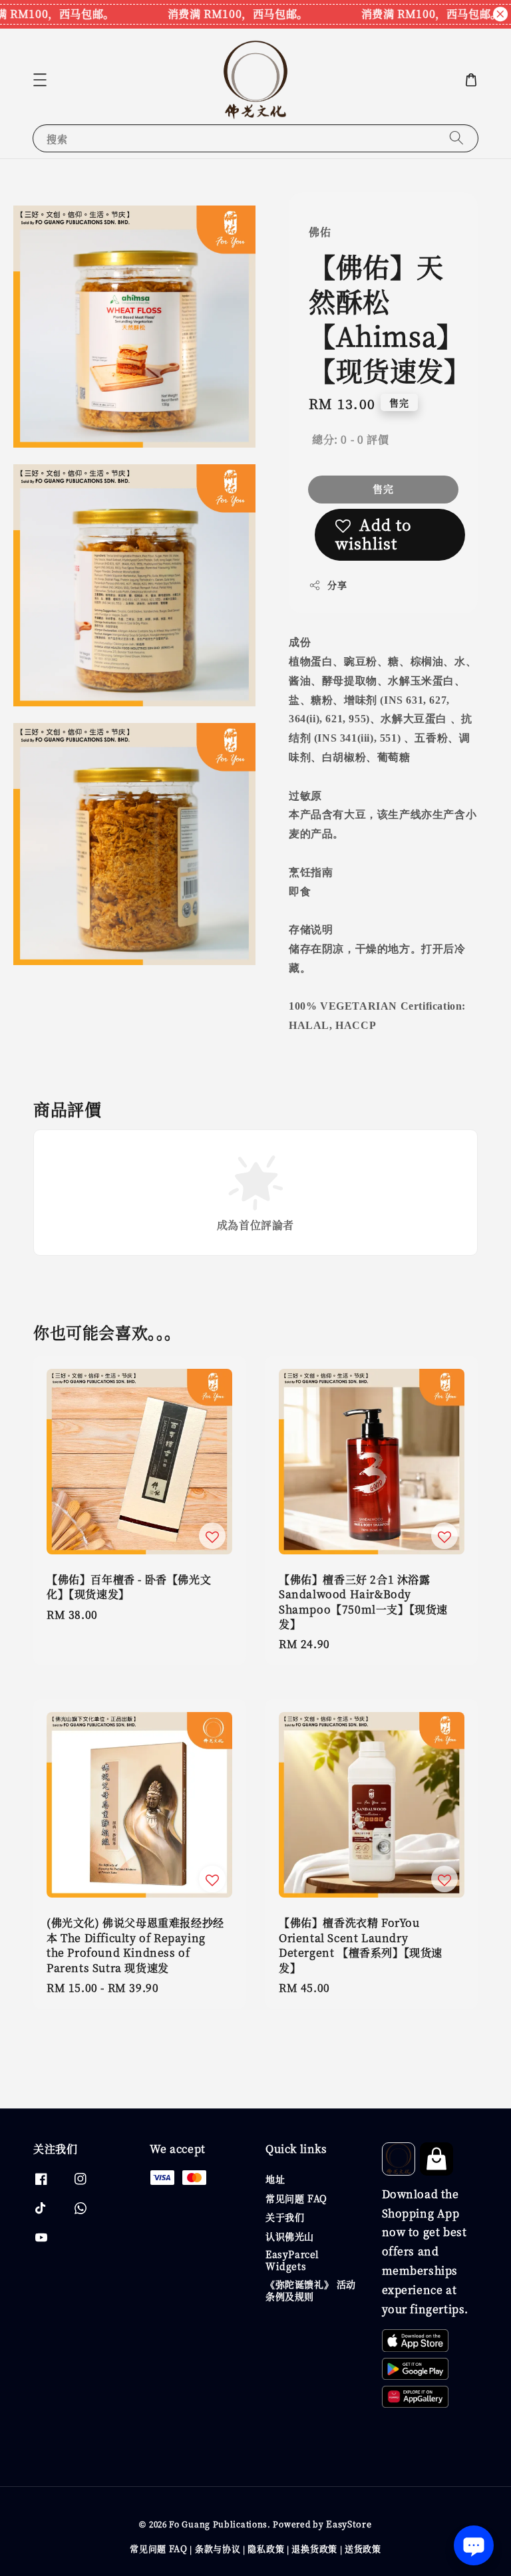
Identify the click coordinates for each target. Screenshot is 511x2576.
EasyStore (349, 2524)
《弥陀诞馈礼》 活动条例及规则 (311, 2290)
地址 (275, 2179)
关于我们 (285, 2217)
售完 (383, 489)
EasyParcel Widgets (292, 2260)
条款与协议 (218, 2548)
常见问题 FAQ (296, 2198)
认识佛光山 (290, 2236)
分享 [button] (337, 585)
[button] (40, 80)
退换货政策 (314, 2548)
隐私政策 (266, 2548)
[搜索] (456, 138)
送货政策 (363, 2548)
